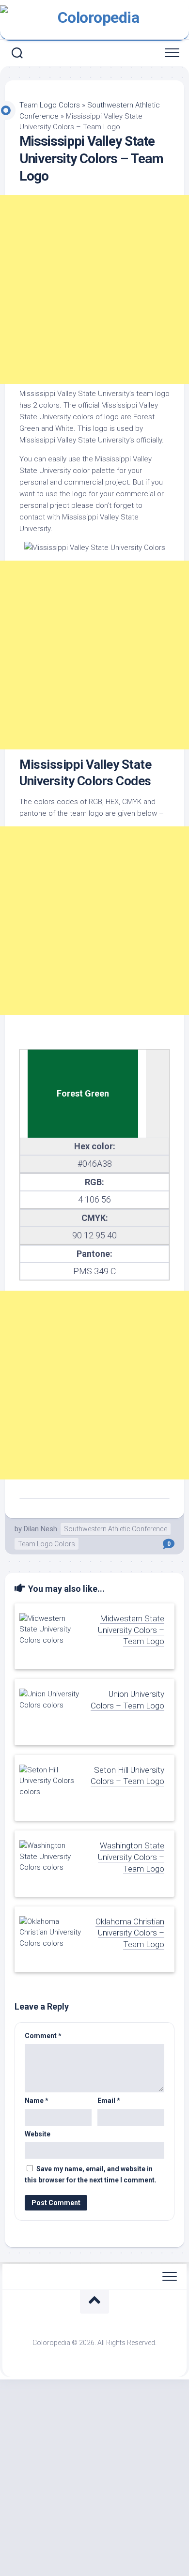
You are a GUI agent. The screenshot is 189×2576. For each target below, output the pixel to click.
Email (109, 2101)
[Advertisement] (94, 290)
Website (38, 2134)
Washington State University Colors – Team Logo (131, 1857)
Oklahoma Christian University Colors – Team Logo (130, 1933)
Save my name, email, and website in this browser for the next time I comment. (91, 2174)
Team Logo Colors (50, 105)
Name (37, 2101)
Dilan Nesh (40, 1529)
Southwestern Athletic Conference (116, 1529)
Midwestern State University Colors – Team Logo (131, 1630)
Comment (43, 2036)
